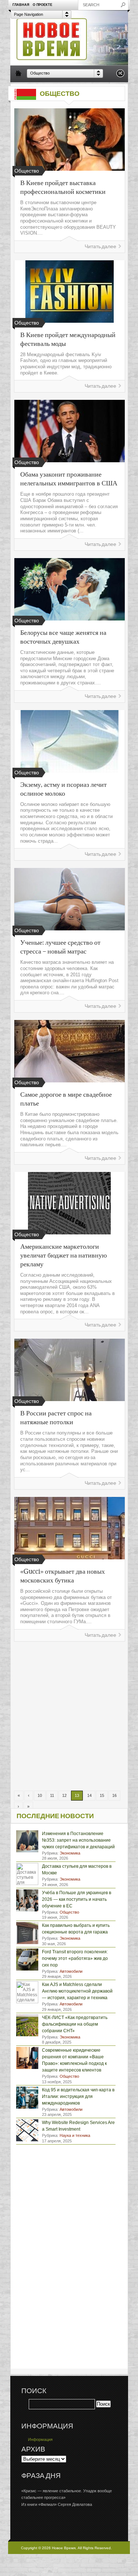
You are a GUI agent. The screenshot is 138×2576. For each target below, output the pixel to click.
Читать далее (100, 247)
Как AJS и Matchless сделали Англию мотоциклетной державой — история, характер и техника (77, 1991)
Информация (40, 2439)
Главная (21, 5)
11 (52, 1795)
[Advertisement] (69, 1716)
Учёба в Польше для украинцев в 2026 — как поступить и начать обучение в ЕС (77, 1899)
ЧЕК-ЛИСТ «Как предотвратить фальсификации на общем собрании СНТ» (75, 2024)
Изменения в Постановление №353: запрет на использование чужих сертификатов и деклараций (78, 1840)
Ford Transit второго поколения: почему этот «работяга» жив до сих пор (75, 1958)
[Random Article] (120, 75)
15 (102, 1795)
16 (114, 1795)
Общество (69, 1912)
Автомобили (71, 1971)
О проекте (43, 5)
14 (89, 1795)
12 (64, 1795)
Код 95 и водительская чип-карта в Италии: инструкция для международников (78, 2096)
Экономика (70, 1853)
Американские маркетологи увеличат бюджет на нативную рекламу (63, 1255)
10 (40, 1795)
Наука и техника (75, 2135)
